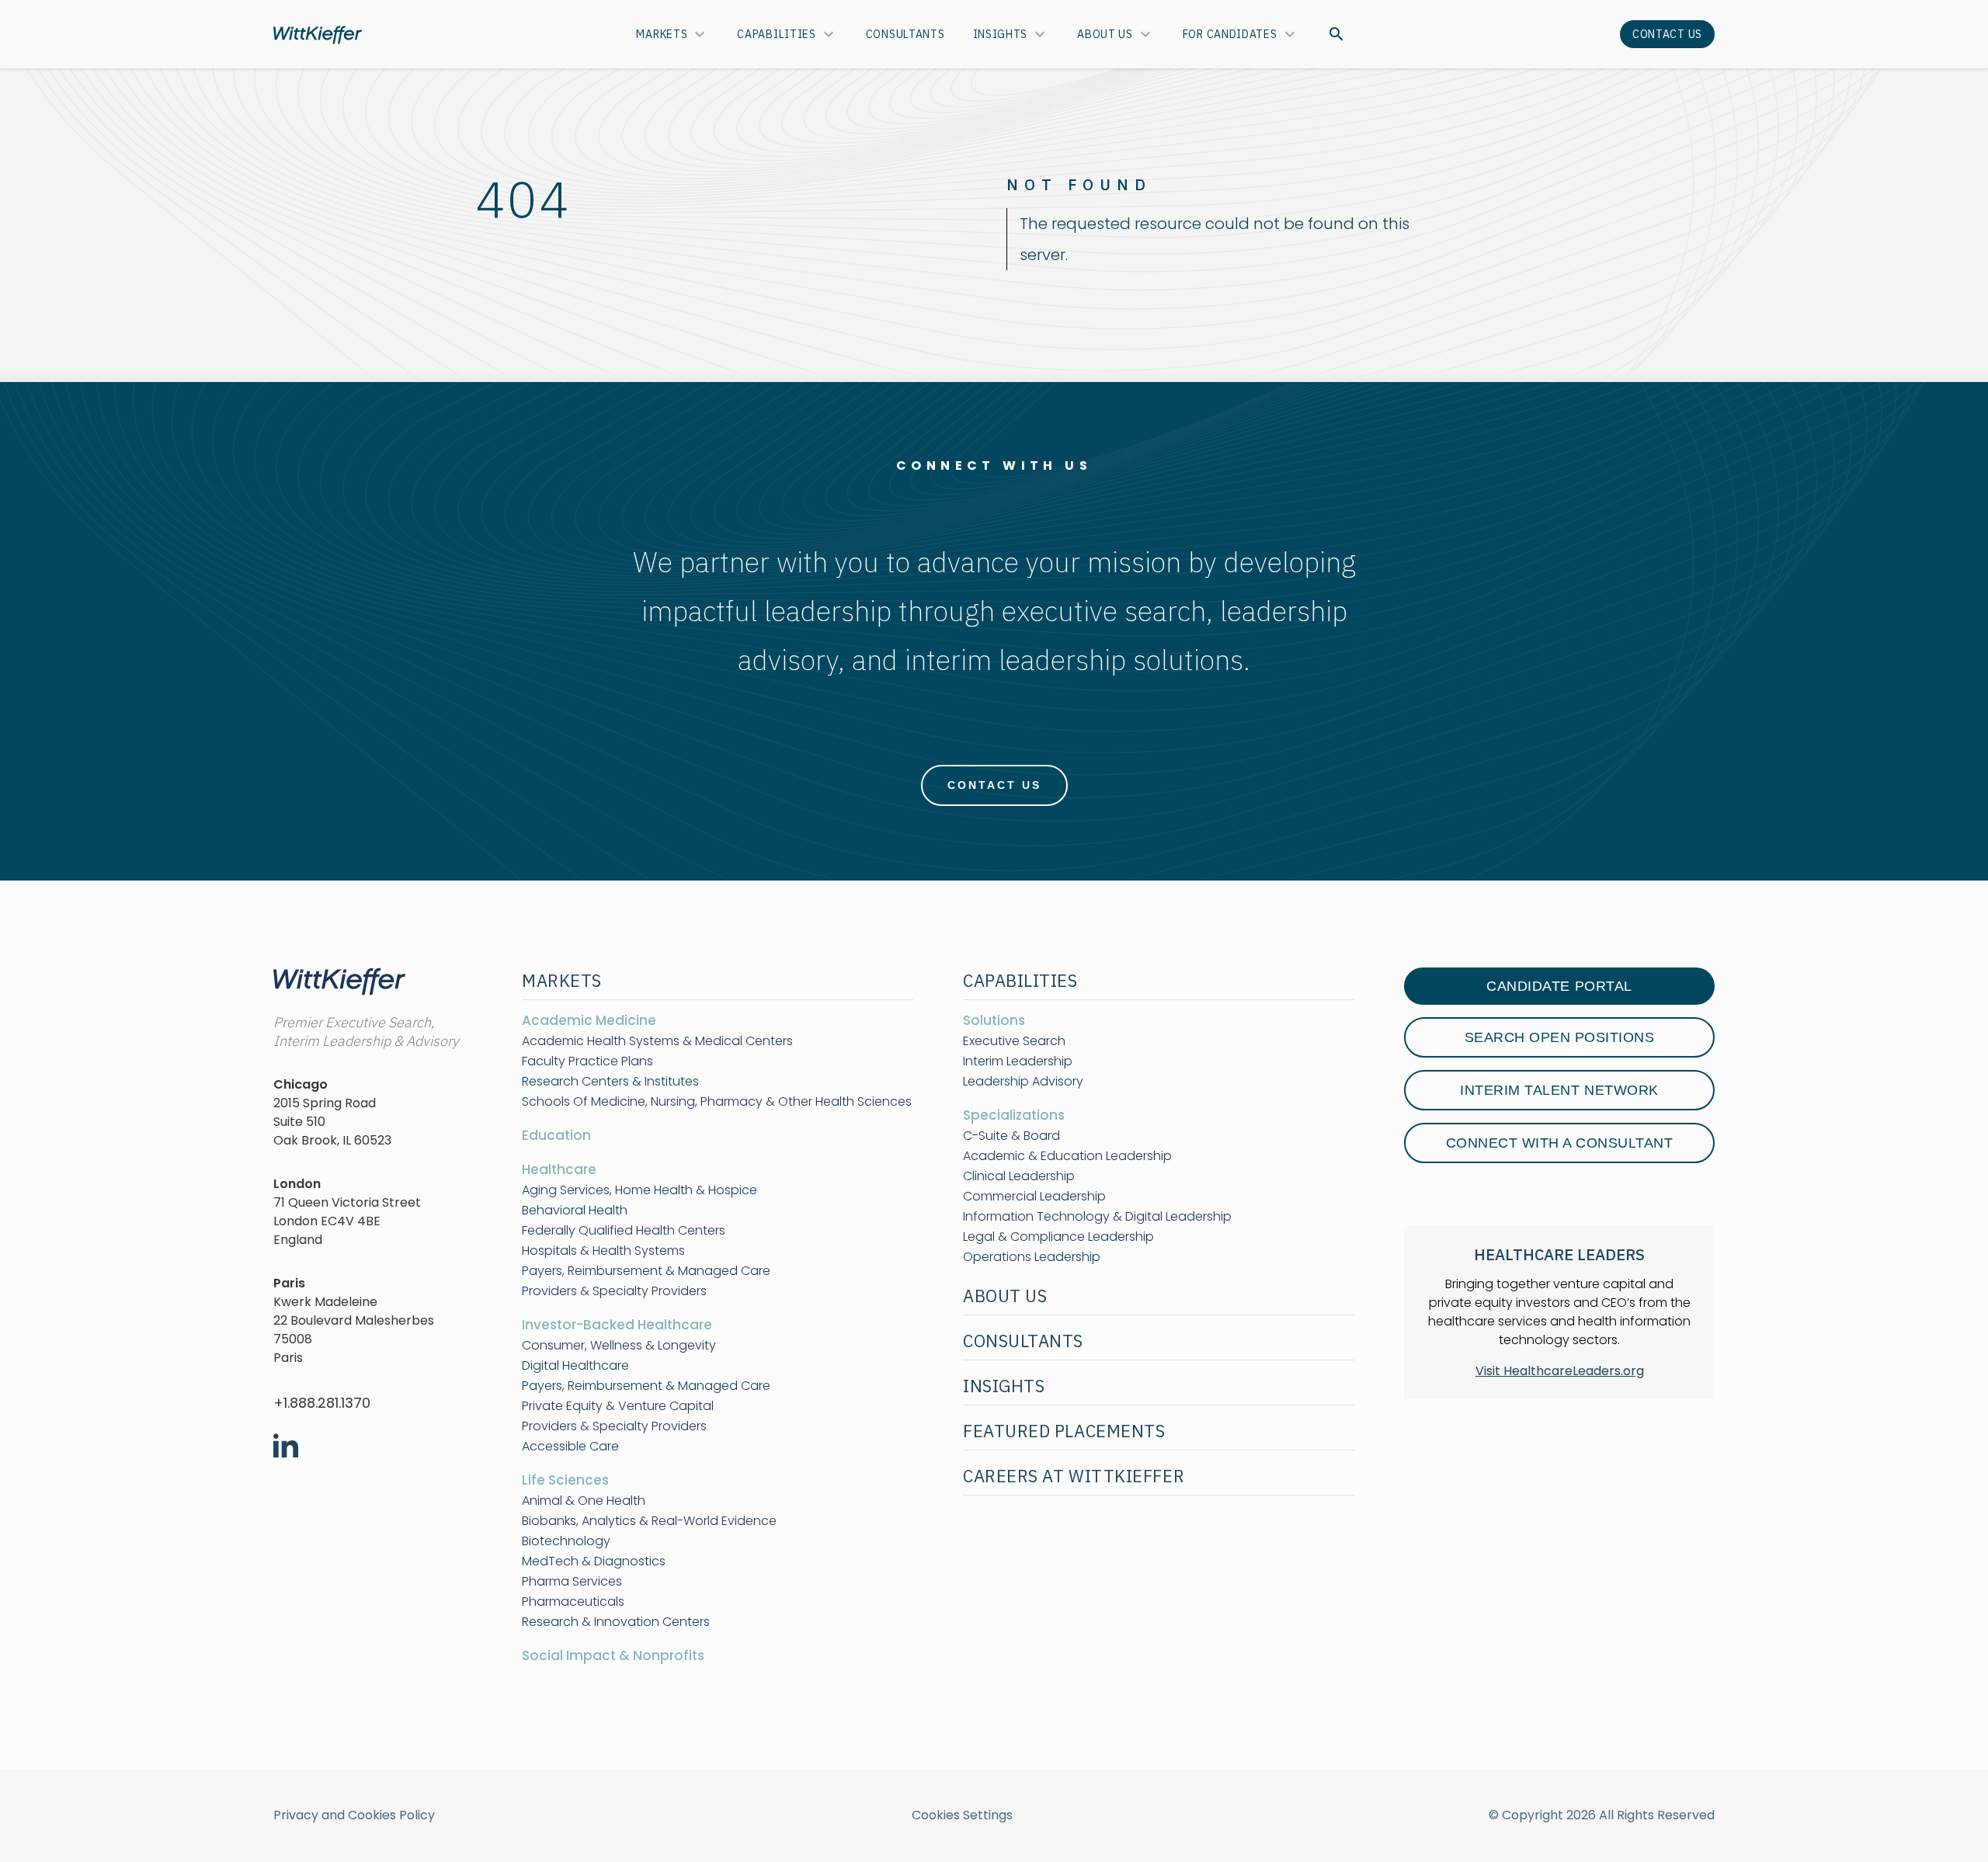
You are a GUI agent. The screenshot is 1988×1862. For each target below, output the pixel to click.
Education (556, 1135)
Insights (1001, 34)
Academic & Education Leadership (1067, 1156)
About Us (1105, 34)
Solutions (994, 1020)
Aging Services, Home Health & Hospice (639, 1190)
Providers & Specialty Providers (614, 1291)
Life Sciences (565, 1480)
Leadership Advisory (1023, 1082)
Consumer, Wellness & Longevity (619, 1346)
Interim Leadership (1018, 1061)
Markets (662, 34)
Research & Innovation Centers (616, 1622)
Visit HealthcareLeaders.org (1560, 1371)
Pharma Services (572, 1582)
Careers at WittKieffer (1074, 1476)
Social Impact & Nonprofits (613, 1655)
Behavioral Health (575, 1211)
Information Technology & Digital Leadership (1097, 1217)
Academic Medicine (589, 1020)
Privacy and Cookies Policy (354, 1815)
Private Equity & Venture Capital (618, 1406)
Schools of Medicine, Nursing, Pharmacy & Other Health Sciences (717, 1102)
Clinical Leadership (1019, 1176)
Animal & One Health (584, 1501)
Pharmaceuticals (573, 1602)
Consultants (905, 34)
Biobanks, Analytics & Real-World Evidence (649, 1521)
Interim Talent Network (1559, 1090)
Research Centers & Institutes (610, 1082)
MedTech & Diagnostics (594, 1562)
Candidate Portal (1559, 986)
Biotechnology (566, 1541)
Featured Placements (1064, 1431)
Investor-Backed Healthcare (617, 1325)
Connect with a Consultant (1560, 1143)
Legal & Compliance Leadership (1058, 1237)
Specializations (1014, 1115)
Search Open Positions (1560, 1037)
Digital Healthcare (575, 1366)
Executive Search (1014, 1041)
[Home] (318, 35)
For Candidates (1230, 34)
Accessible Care (570, 1447)
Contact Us (1667, 34)
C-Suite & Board (1011, 1136)
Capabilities (776, 34)
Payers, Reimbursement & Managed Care (646, 1271)
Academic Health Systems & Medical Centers (657, 1041)
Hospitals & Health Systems (603, 1251)
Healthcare (559, 1169)
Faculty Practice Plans (587, 1061)
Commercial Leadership (1034, 1197)
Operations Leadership (1032, 1257)
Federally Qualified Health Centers (624, 1231)
